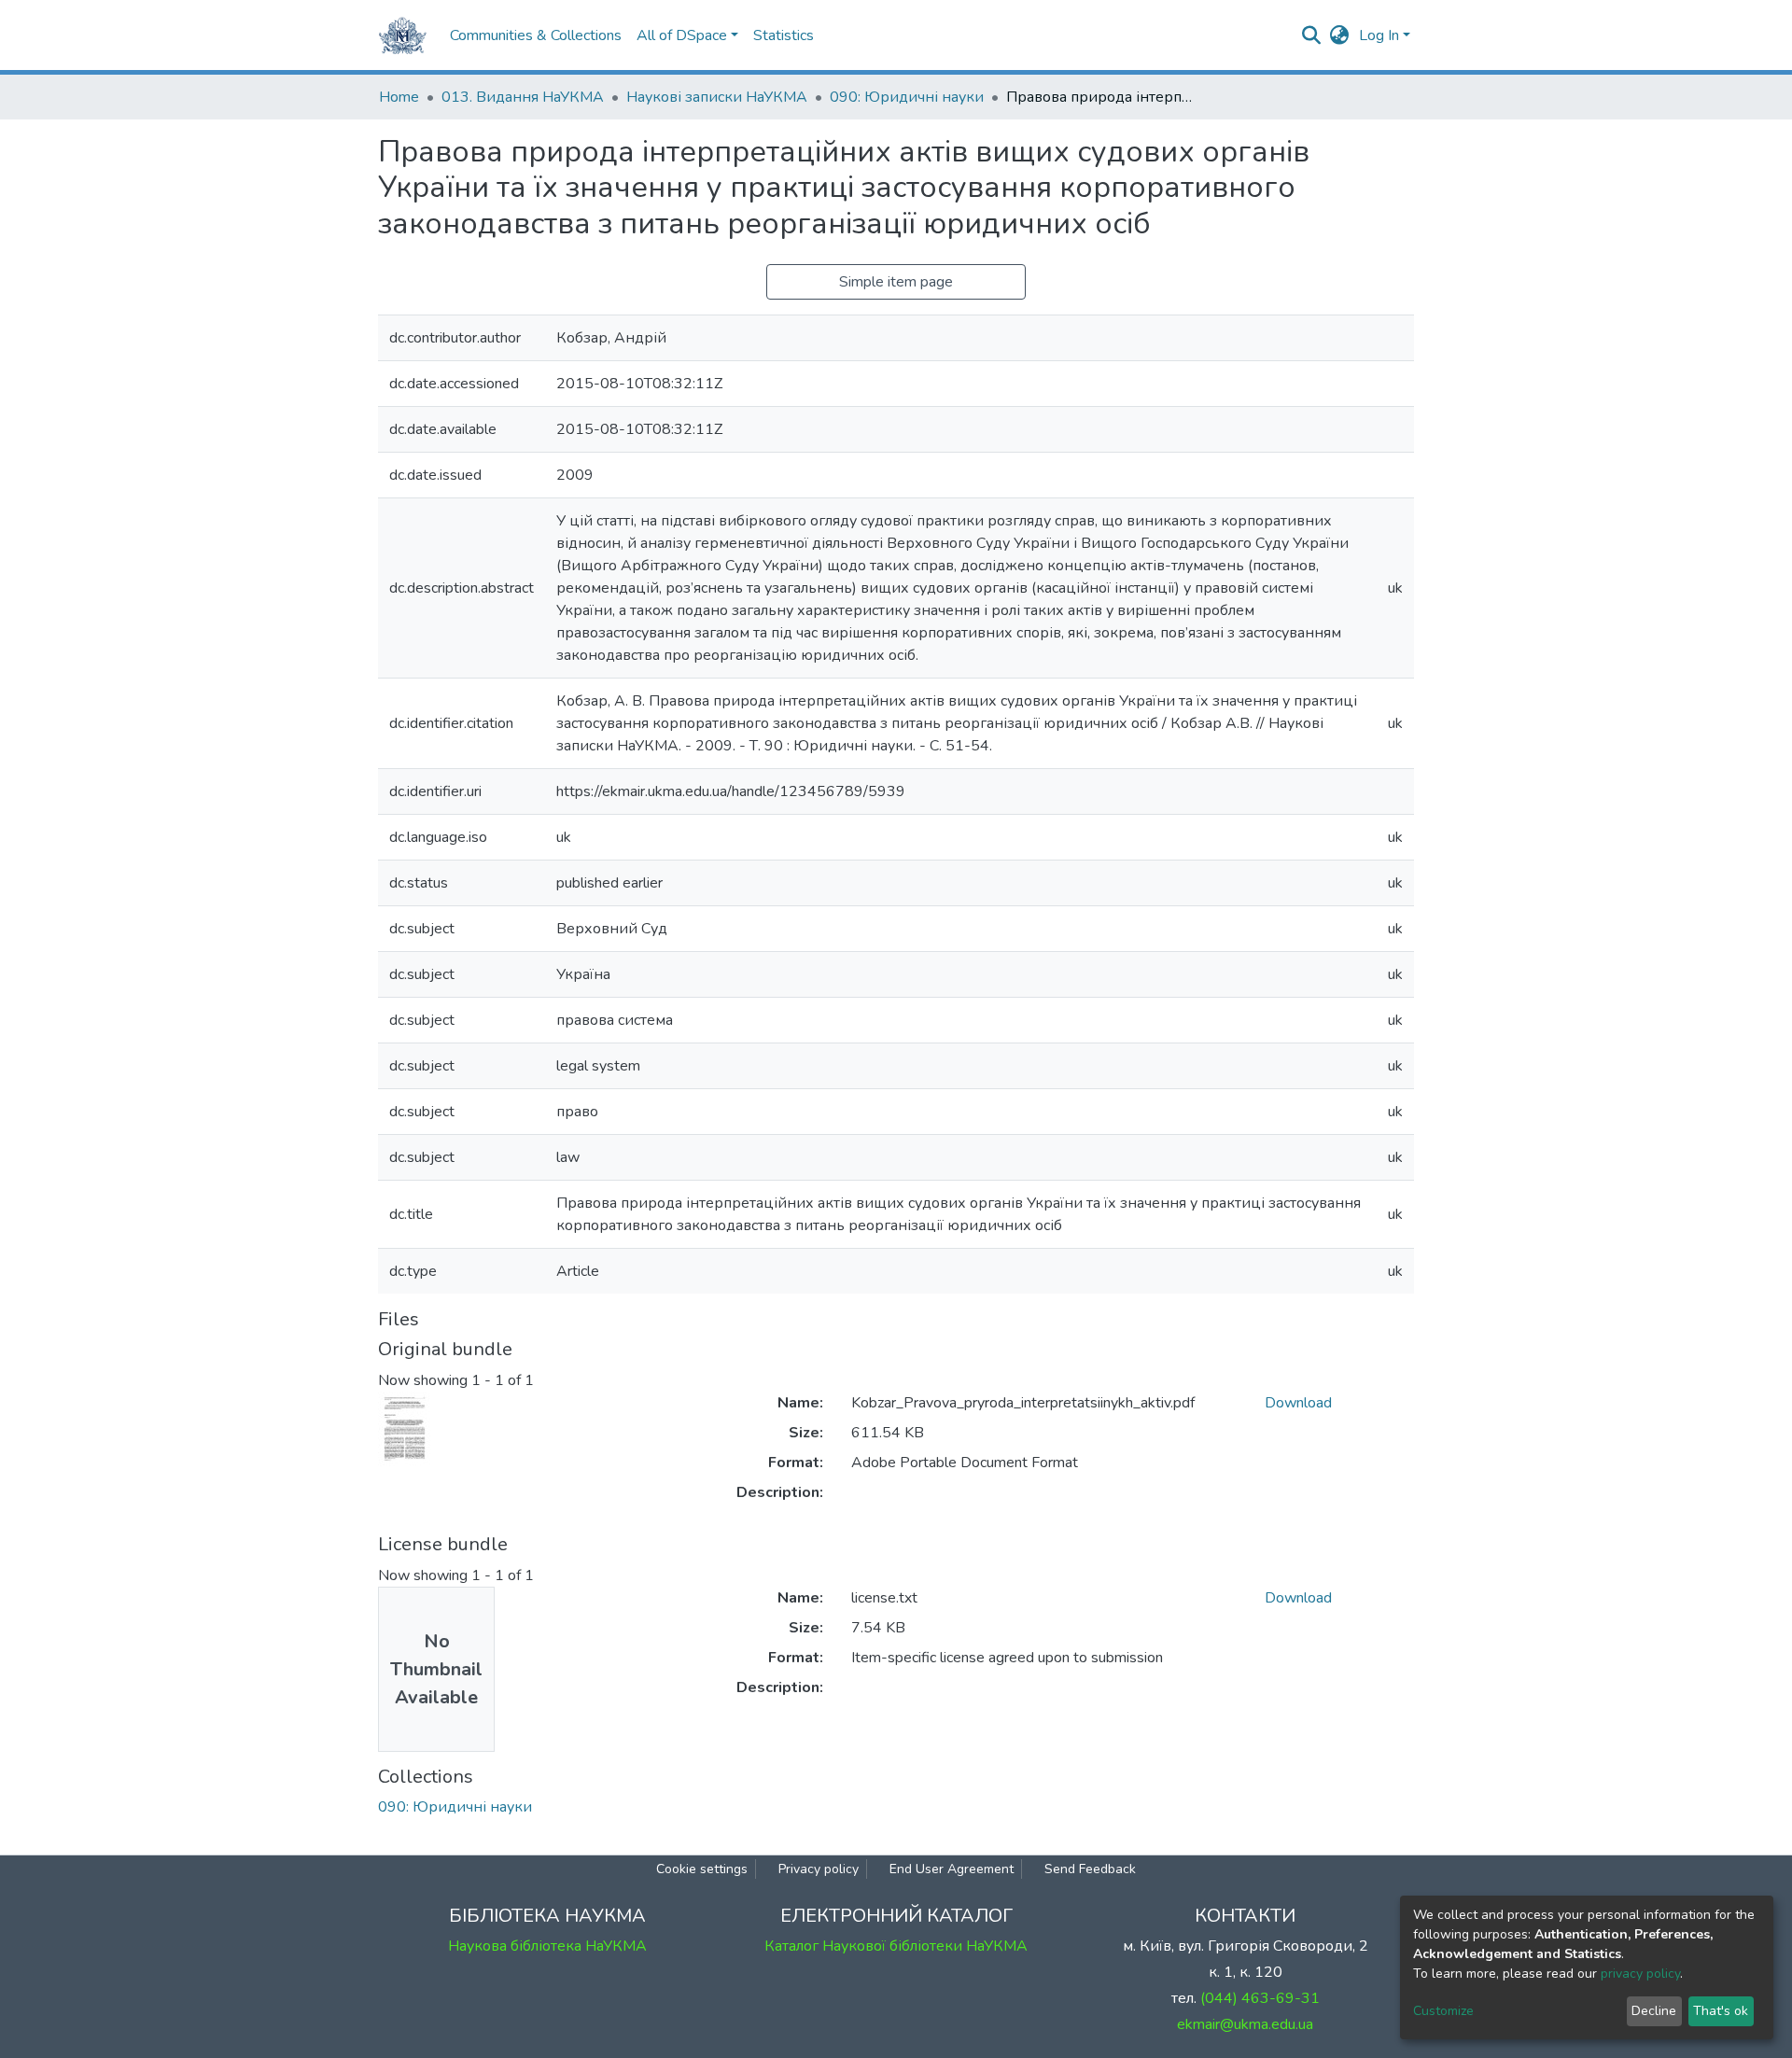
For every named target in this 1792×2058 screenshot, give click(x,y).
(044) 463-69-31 (1260, 1998)
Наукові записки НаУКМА (717, 97)
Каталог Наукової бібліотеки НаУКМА (896, 1946)
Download (1298, 1403)
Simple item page (896, 282)
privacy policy (1640, 1974)
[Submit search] (1312, 35)
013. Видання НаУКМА (523, 97)
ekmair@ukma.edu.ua (1245, 2024)
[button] (1340, 35)
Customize (1443, 2011)
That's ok (1721, 2011)
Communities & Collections (536, 35)
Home (399, 97)
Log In (1379, 35)
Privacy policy (819, 1869)
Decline (1654, 2011)
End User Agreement (952, 1869)
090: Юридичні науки (907, 97)
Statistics (784, 35)
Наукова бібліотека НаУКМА (547, 1946)
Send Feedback (1090, 1869)
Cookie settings (702, 1869)
